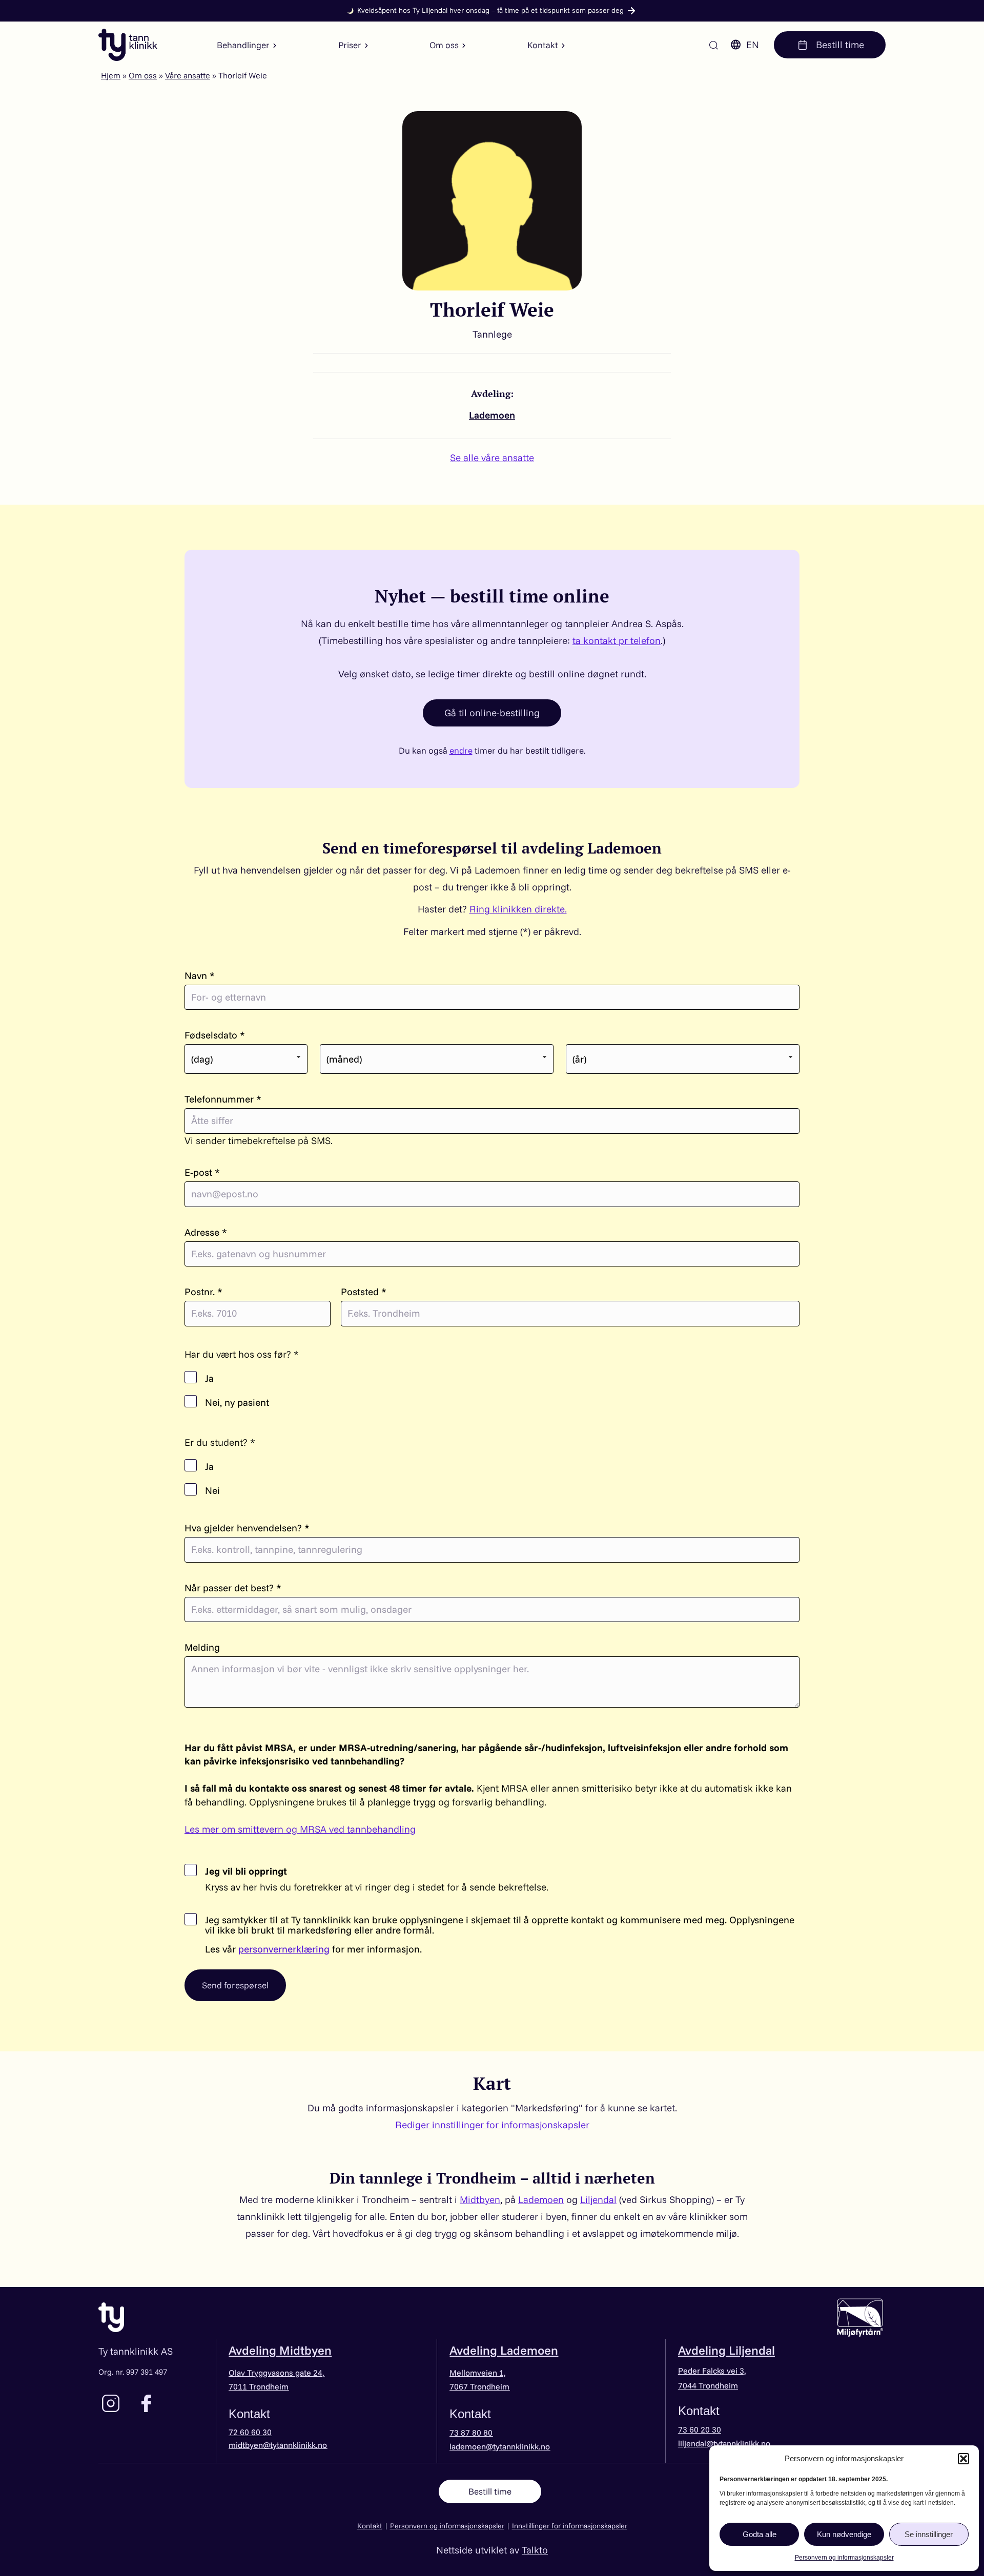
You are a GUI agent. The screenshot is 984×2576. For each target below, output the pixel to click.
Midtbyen (480, 2199)
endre (461, 750)
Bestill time (839, 45)
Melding (202, 1647)
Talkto (535, 2550)
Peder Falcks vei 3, (712, 2371)
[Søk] (714, 45)
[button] (963, 2459)
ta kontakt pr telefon (617, 640)
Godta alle (760, 2534)
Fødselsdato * (215, 1035)
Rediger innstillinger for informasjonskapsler (492, 2125)
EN (753, 45)
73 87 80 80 (471, 2433)
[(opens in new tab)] (860, 2316)
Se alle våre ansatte (492, 458)
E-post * (202, 1172)
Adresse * (206, 1232)
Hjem (111, 75)
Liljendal (598, 2199)
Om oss (143, 75)
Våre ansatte (188, 75)
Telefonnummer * (223, 1099)
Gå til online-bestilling (492, 713)
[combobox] (246, 1059)
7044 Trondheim (708, 2385)
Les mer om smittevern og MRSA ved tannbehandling (300, 1829)
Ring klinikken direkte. (518, 909)
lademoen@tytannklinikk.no (500, 2446)
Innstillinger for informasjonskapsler (570, 2526)
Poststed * (364, 1292)
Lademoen (492, 415)
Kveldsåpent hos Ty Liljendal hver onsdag (490, 10)
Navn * (200, 976)
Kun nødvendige (844, 2534)
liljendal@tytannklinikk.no (724, 2443)
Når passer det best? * (233, 1588)
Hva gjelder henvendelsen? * (247, 1528)
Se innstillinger (929, 2534)
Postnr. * (203, 1292)
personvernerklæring (284, 1949)
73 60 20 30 (700, 2429)
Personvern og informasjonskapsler (844, 2558)
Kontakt (370, 2526)
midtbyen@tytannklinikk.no (278, 2445)
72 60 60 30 (250, 2432)
